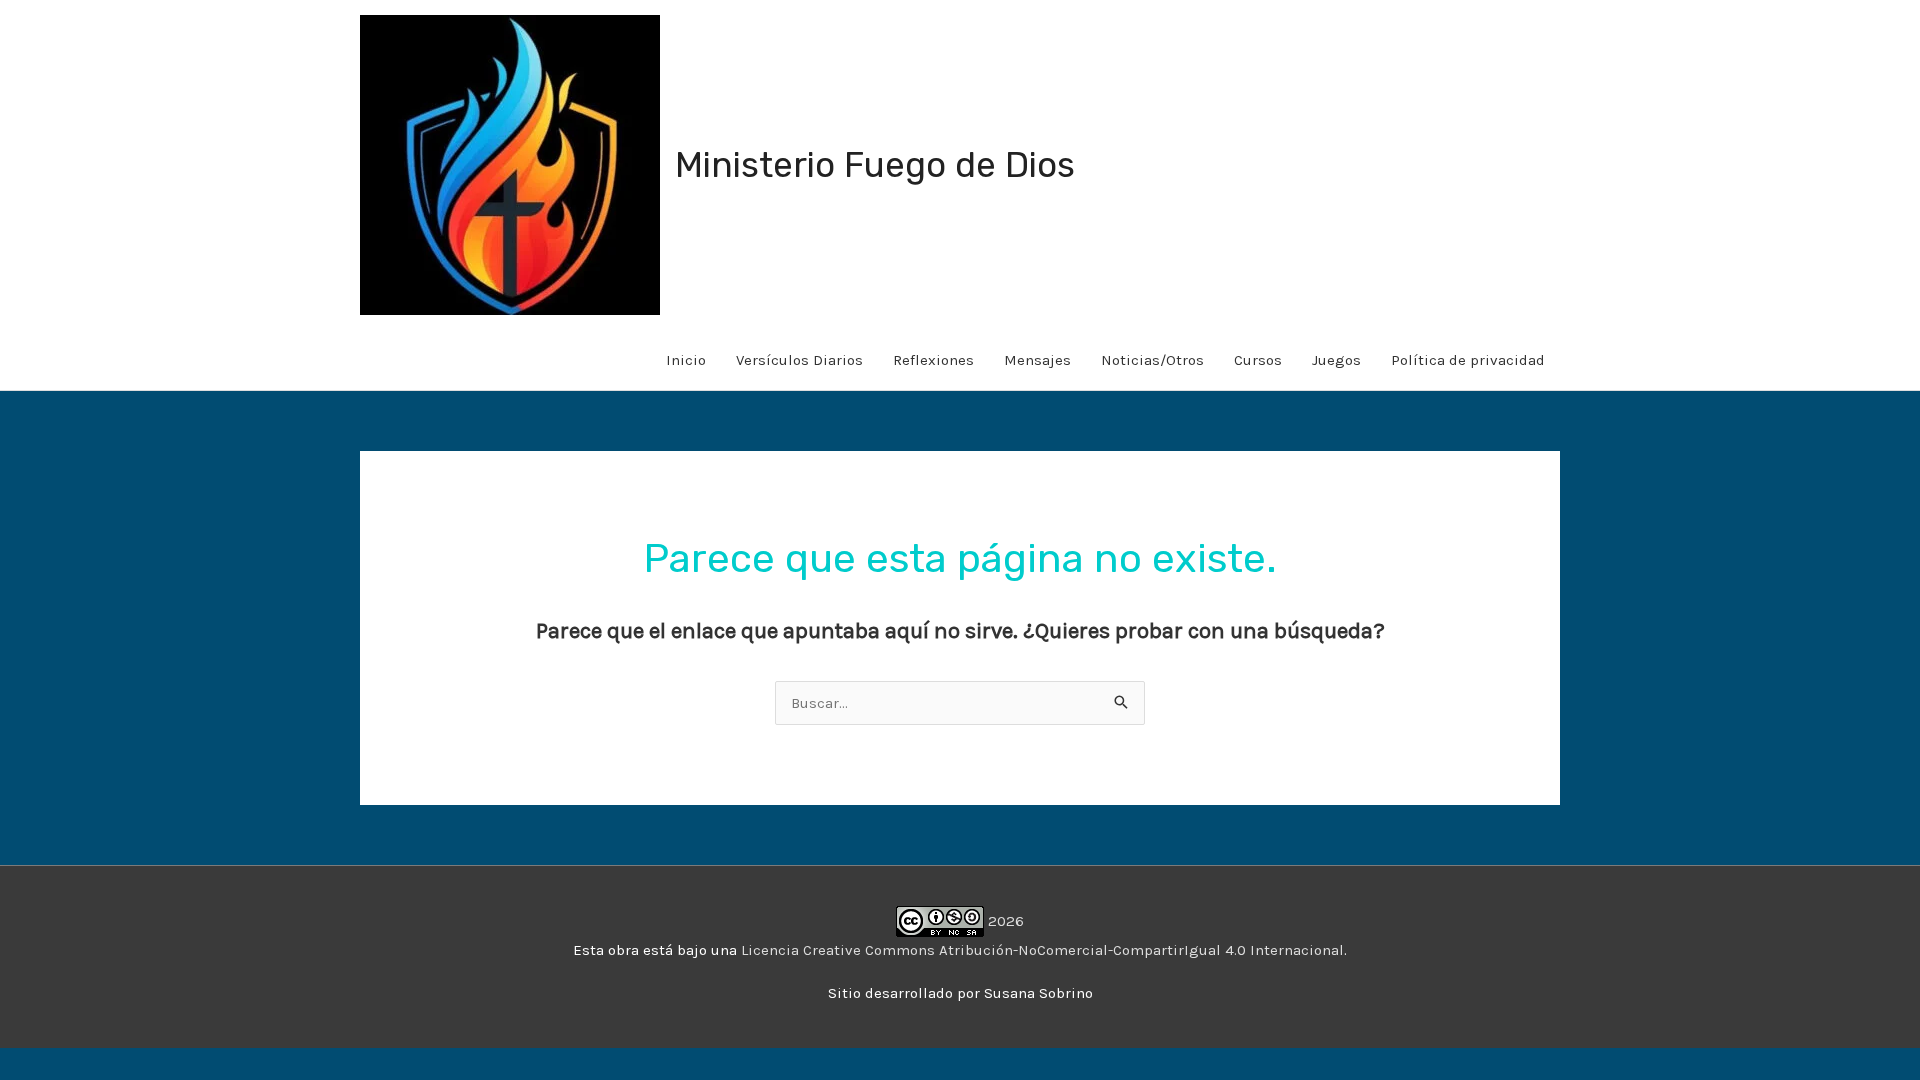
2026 (1004, 921)
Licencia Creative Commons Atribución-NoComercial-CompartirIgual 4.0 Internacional (1042, 950)
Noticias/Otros (1152, 360)
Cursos (1258, 360)
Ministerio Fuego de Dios (875, 165)
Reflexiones (933, 360)
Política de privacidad (1468, 360)
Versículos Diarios (799, 360)
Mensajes (1037, 360)
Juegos (1336, 360)
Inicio (686, 360)
